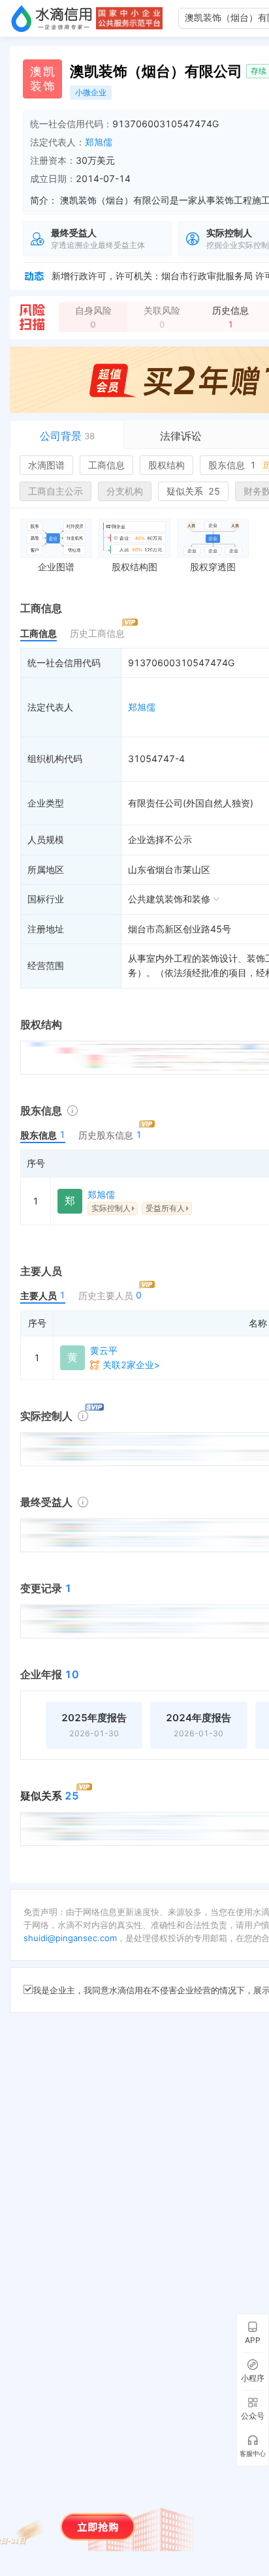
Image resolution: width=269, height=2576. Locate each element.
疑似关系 (193, 491)
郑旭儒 (99, 142)
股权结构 (166, 465)
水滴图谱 (46, 465)
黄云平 (104, 1350)
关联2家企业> (131, 1365)
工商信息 (106, 465)
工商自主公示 (55, 491)
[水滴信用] (52, 18)
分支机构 (125, 491)
